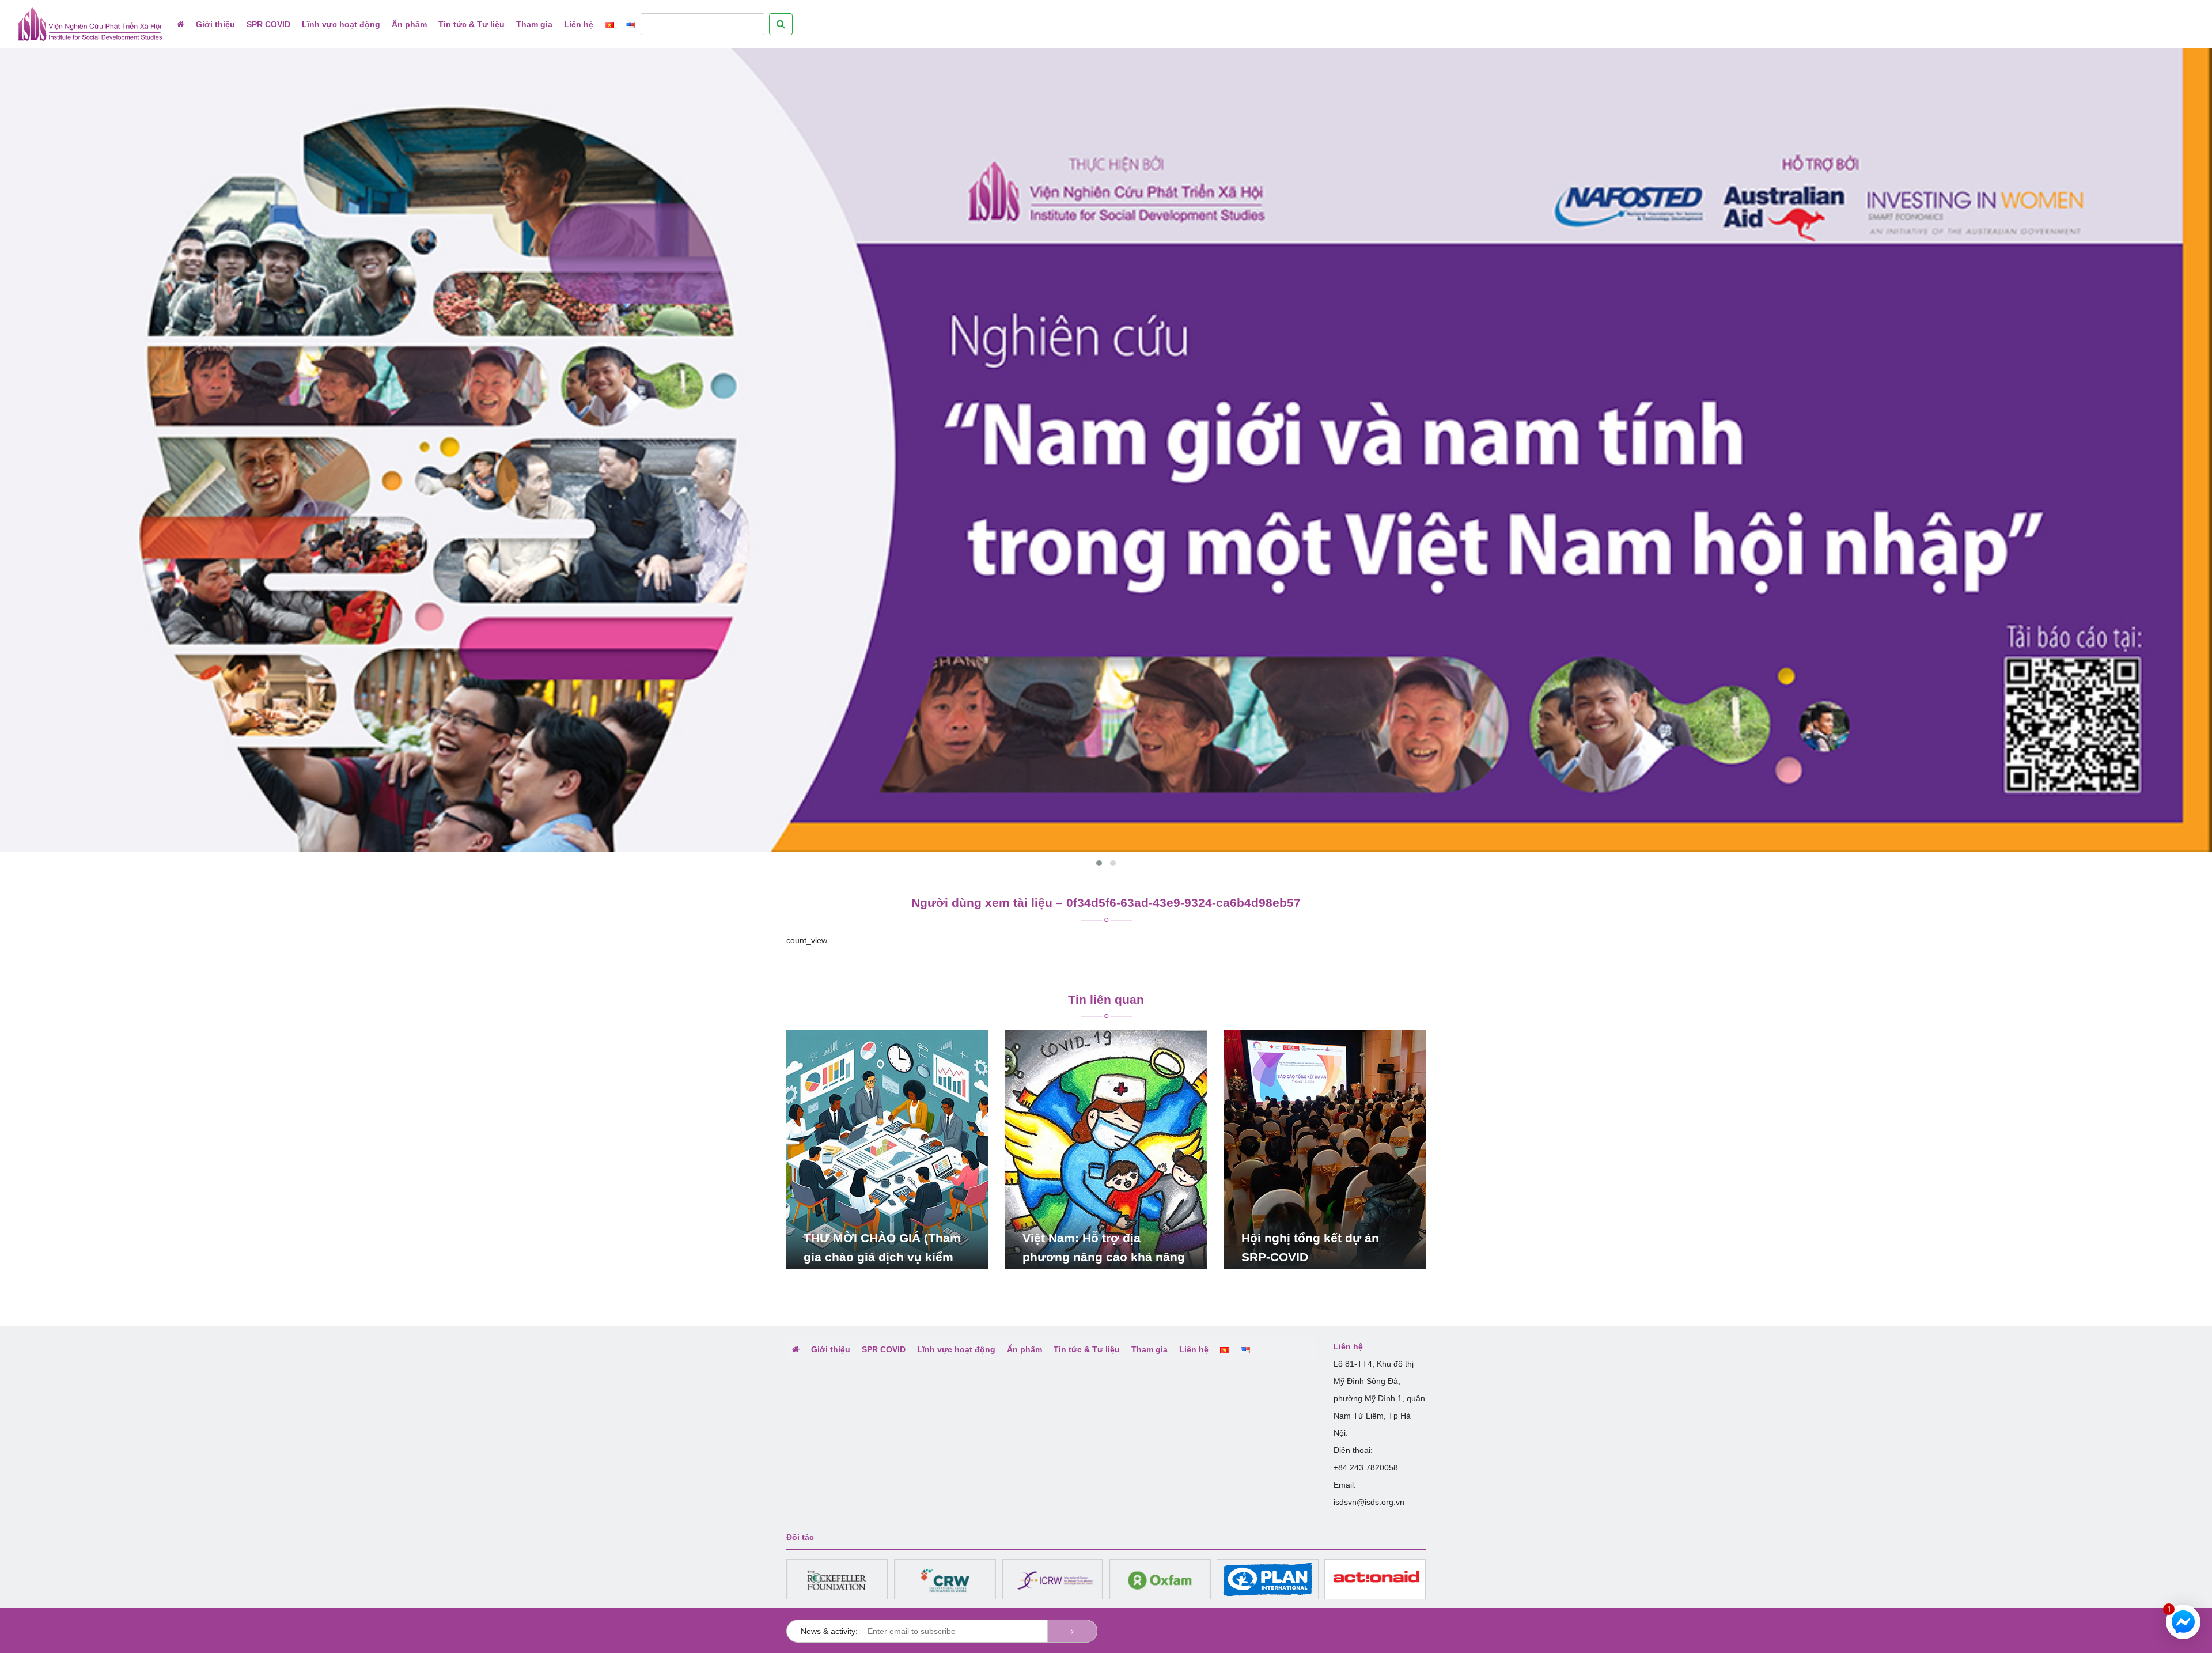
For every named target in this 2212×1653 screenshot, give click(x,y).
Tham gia (534, 24)
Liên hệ (579, 24)
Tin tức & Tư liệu (471, 24)
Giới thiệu (215, 24)
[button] (1099, 863)
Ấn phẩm (409, 24)
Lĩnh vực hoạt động (341, 24)
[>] (1072, 1631)
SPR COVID (268, 24)
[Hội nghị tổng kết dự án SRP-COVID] (1325, 1148)
